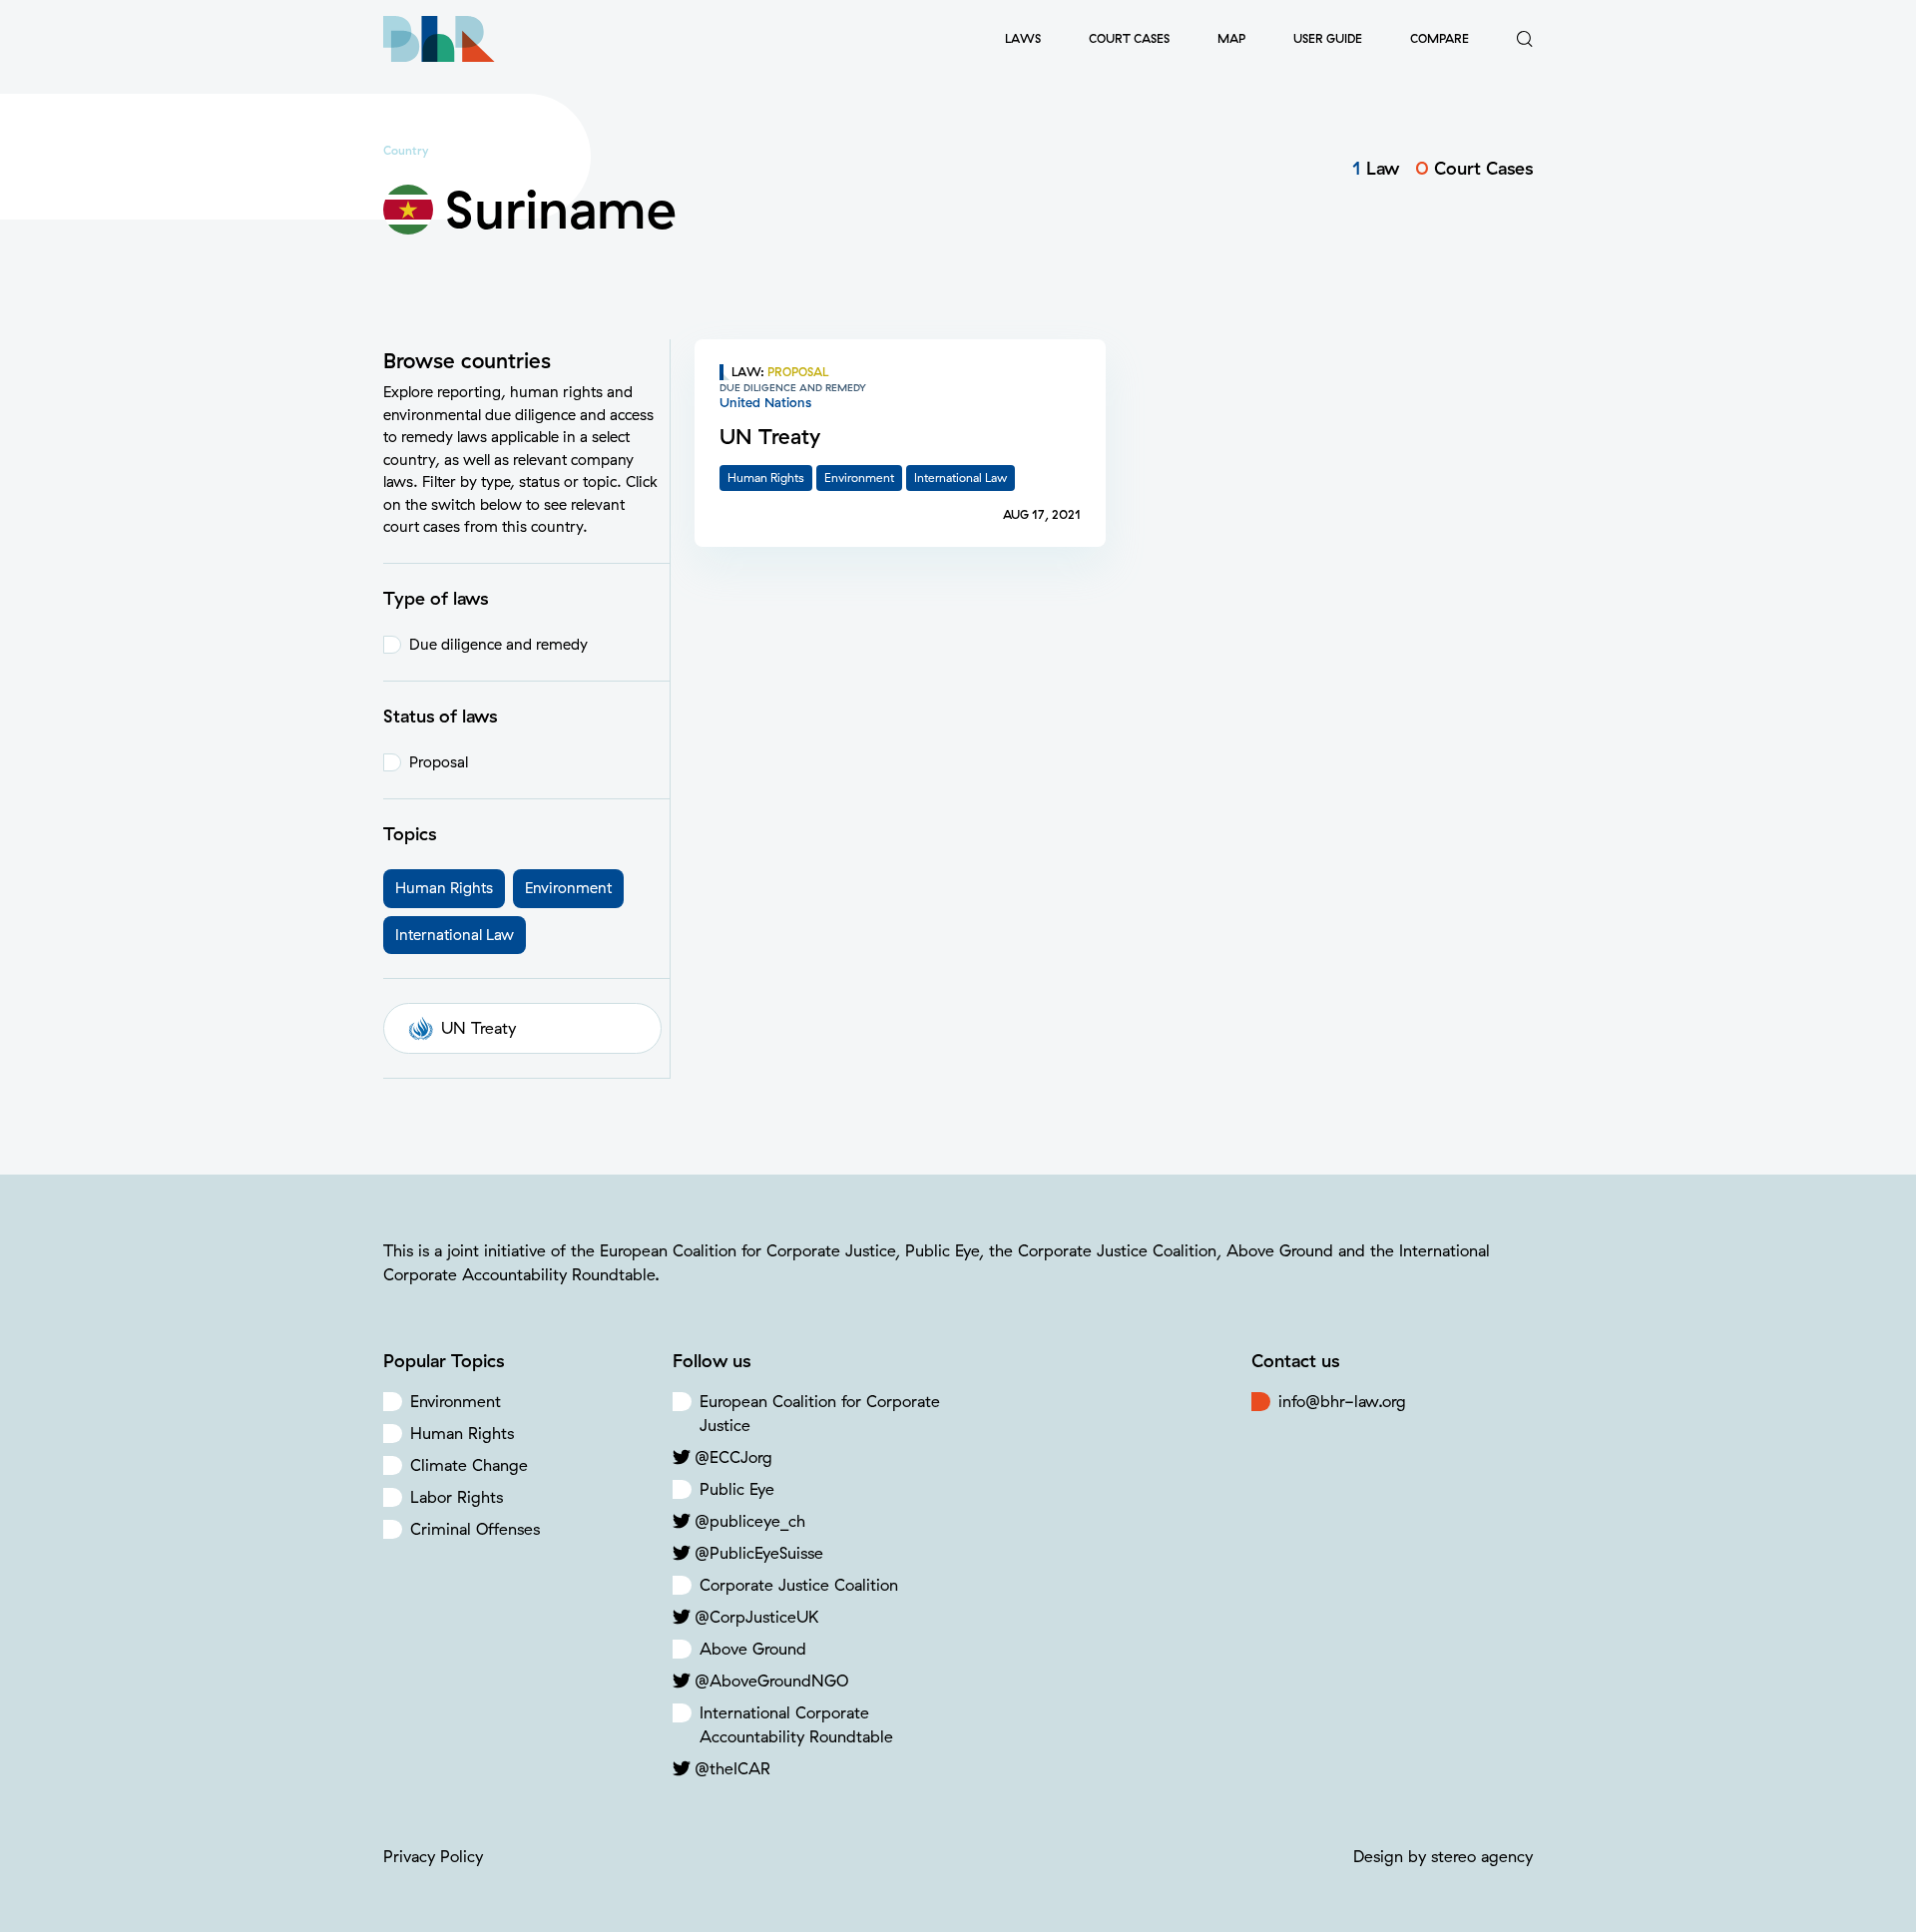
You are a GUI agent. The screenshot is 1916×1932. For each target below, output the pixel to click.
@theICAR (732, 1768)
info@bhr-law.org (1342, 1401)
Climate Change (469, 1465)
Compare (1439, 38)
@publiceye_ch (750, 1521)
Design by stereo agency (1443, 1856)
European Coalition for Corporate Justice (820, 1413)
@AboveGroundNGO (771, 1681)
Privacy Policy (433, 1856)
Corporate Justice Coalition (799, 1585)
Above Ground (753, 1649)
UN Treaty (479, 1028)
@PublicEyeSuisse (759, 1553)
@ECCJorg (733, 1457)
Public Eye (737, 1489)
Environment (456, 1401)
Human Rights (462, 1433)
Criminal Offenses (475, 1529)
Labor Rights (457, 1497)
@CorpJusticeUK (756, 1617)
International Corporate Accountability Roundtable (796, 1724)
